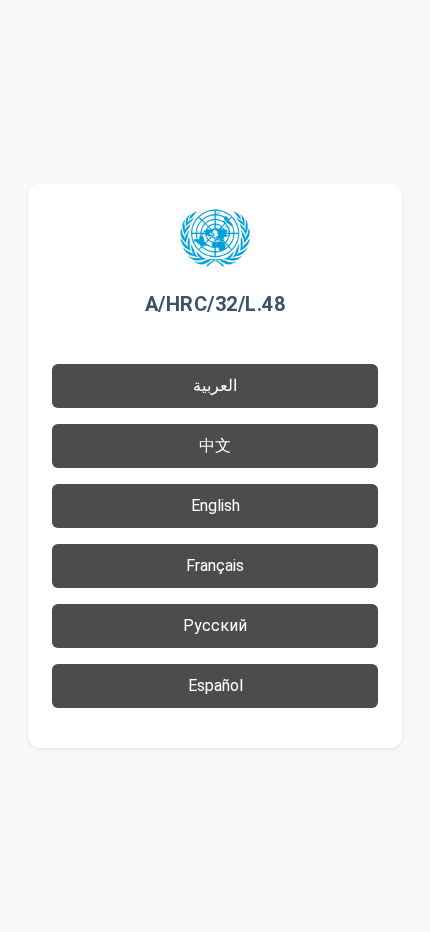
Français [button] (215, 565)
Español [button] (215, 685)
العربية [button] (215, 385)
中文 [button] (215, 445)
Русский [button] (215, 625)
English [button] (215, 505)
